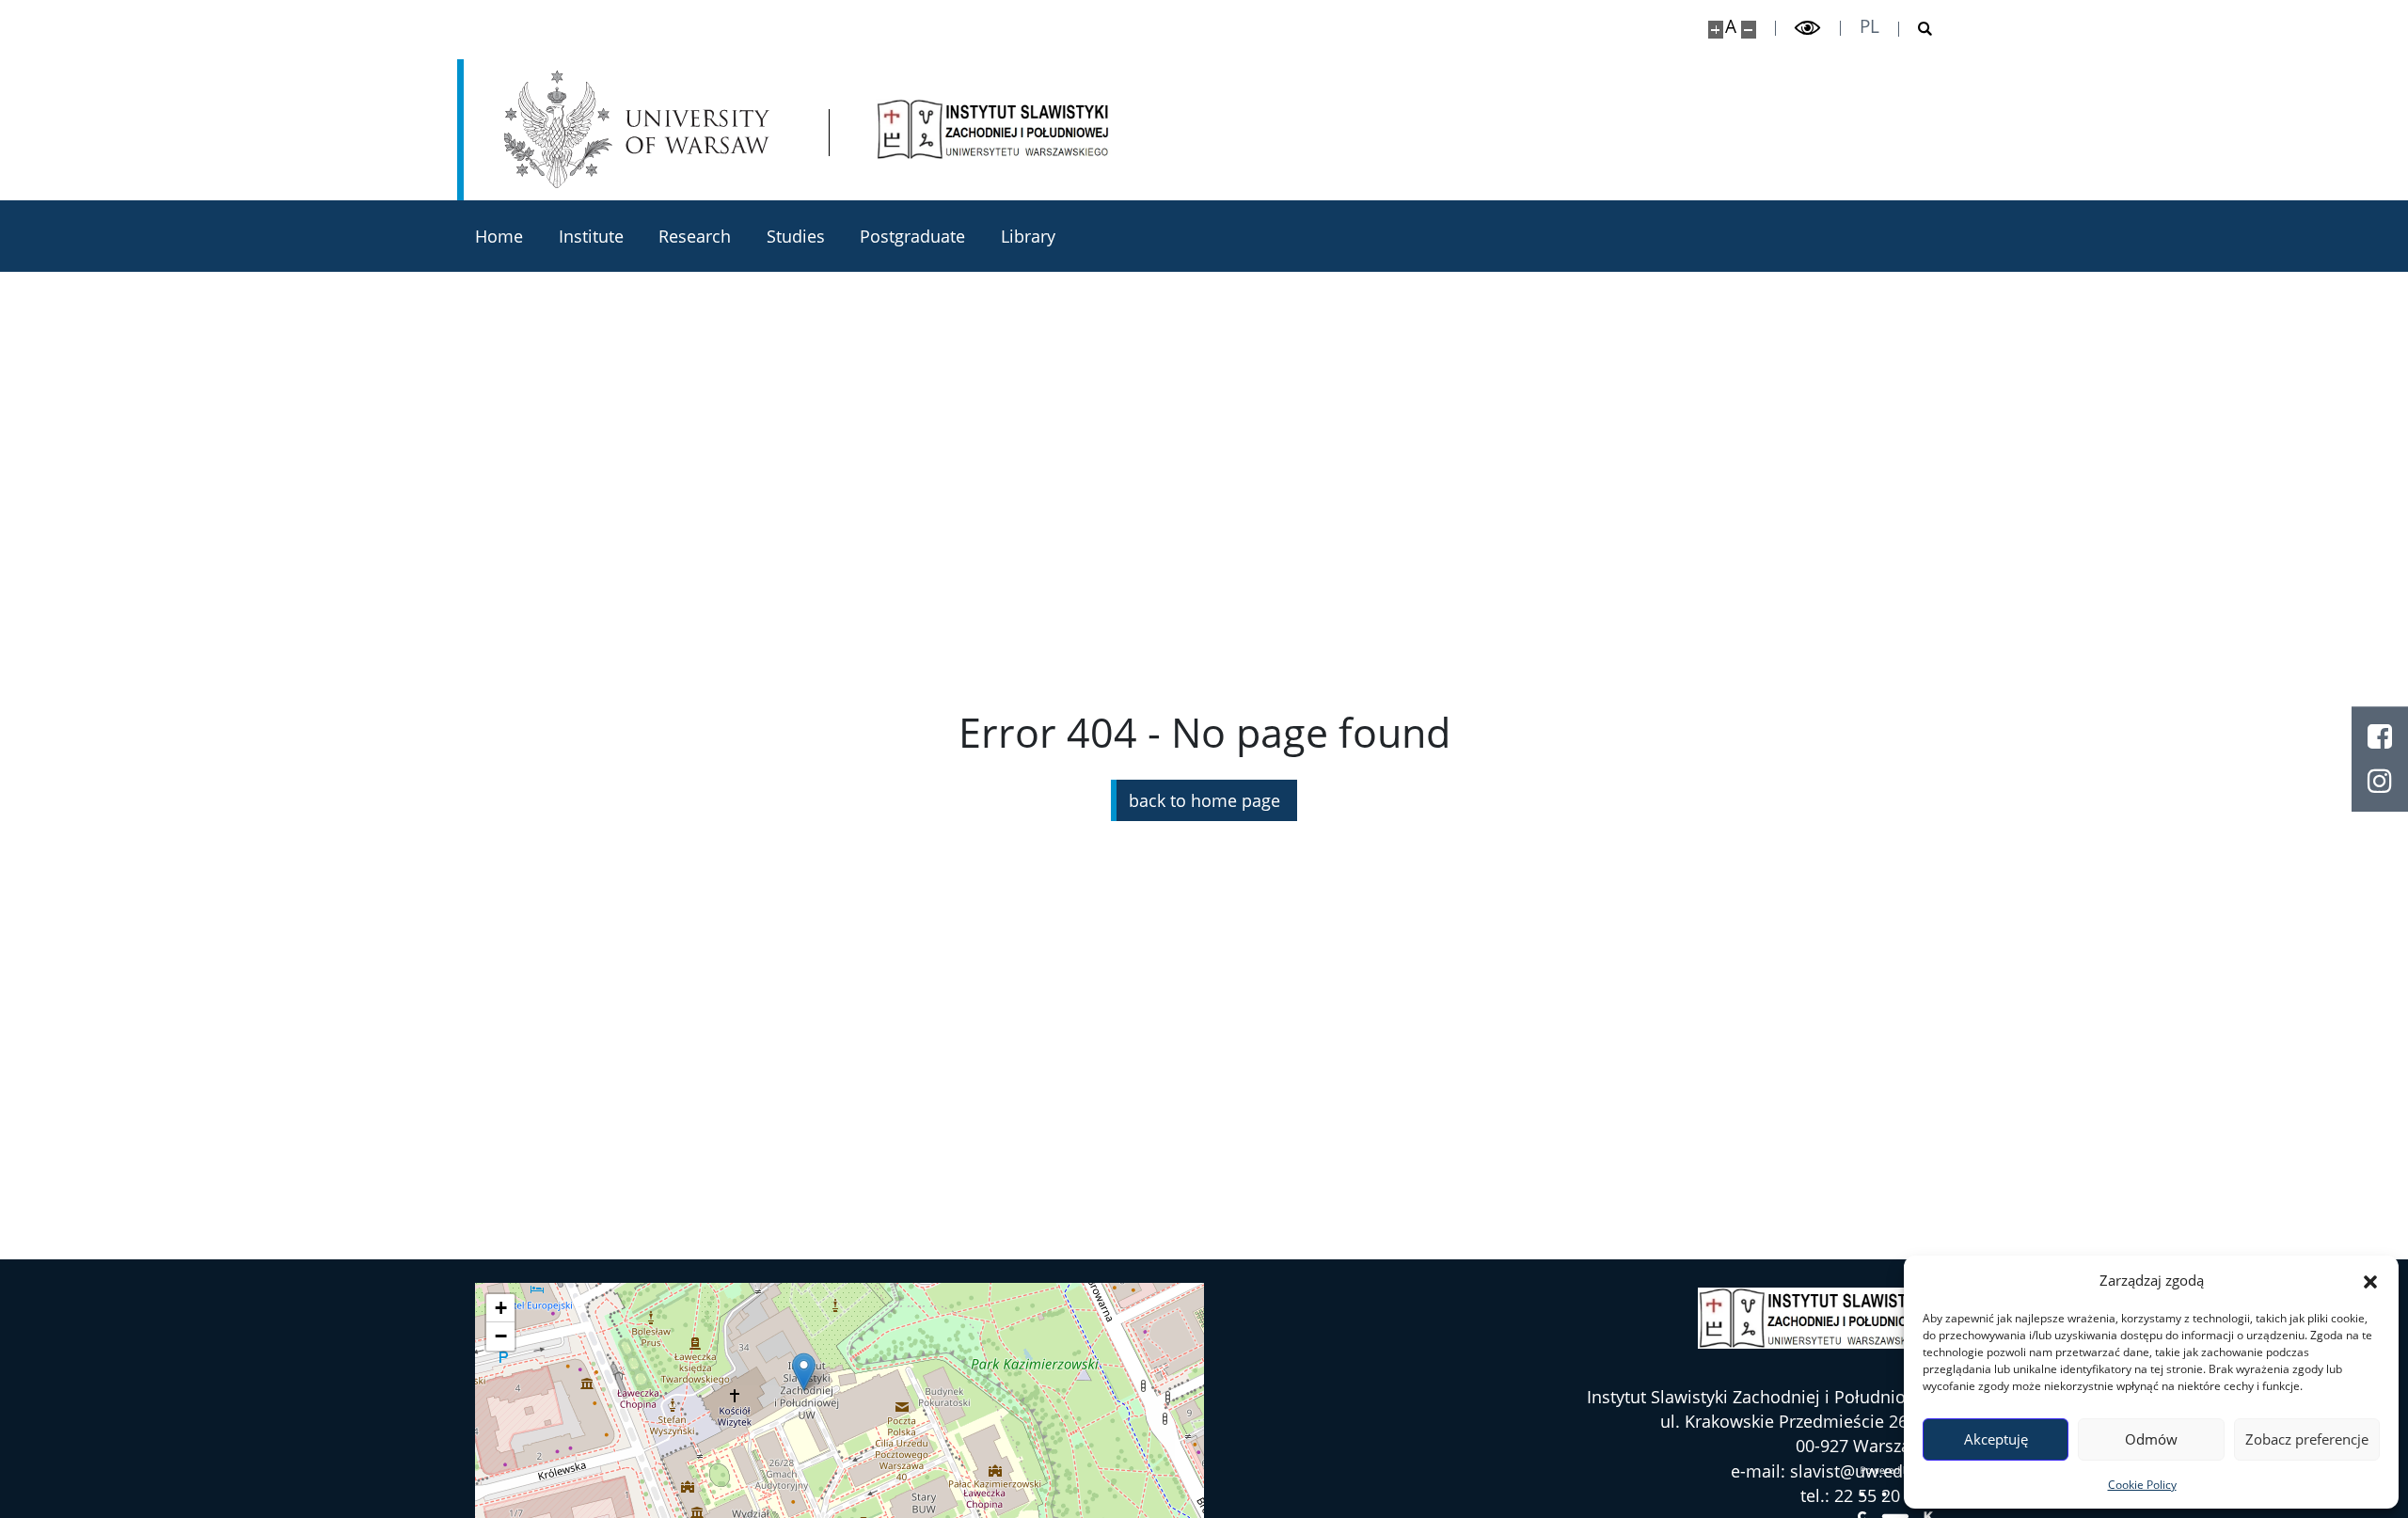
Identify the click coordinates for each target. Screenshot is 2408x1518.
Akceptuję (1996, 1439)
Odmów (2151, 1439)
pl (1869, 27)
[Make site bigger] (1716, 30)
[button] (2370, 1281)
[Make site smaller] (1749, 30)
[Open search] (1916, 29)
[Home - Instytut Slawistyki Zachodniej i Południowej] (993, 129)
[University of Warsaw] (642, 129)
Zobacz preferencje (2307, 1439)
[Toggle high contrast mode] (1808, 28)
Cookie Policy (2142, 1485)
